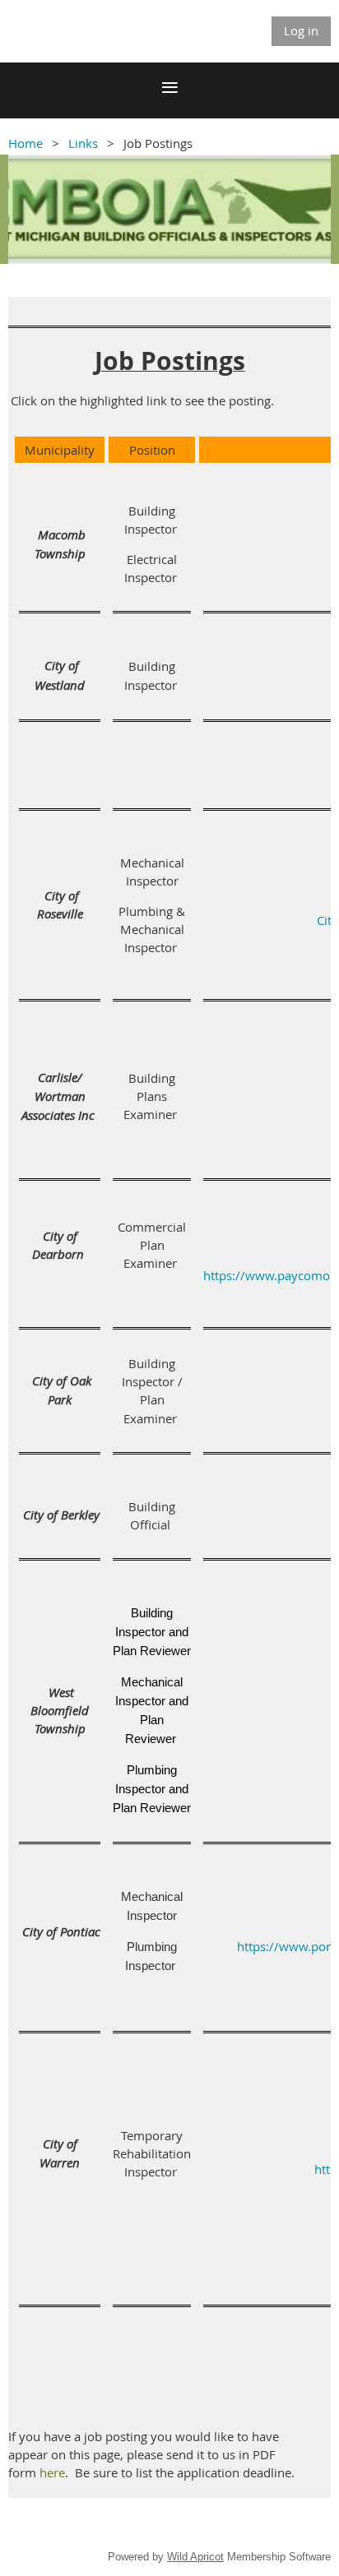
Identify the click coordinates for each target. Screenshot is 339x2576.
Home (26, 143)
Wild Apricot (195, 2557)
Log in (301, 30)
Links (83, 143)
